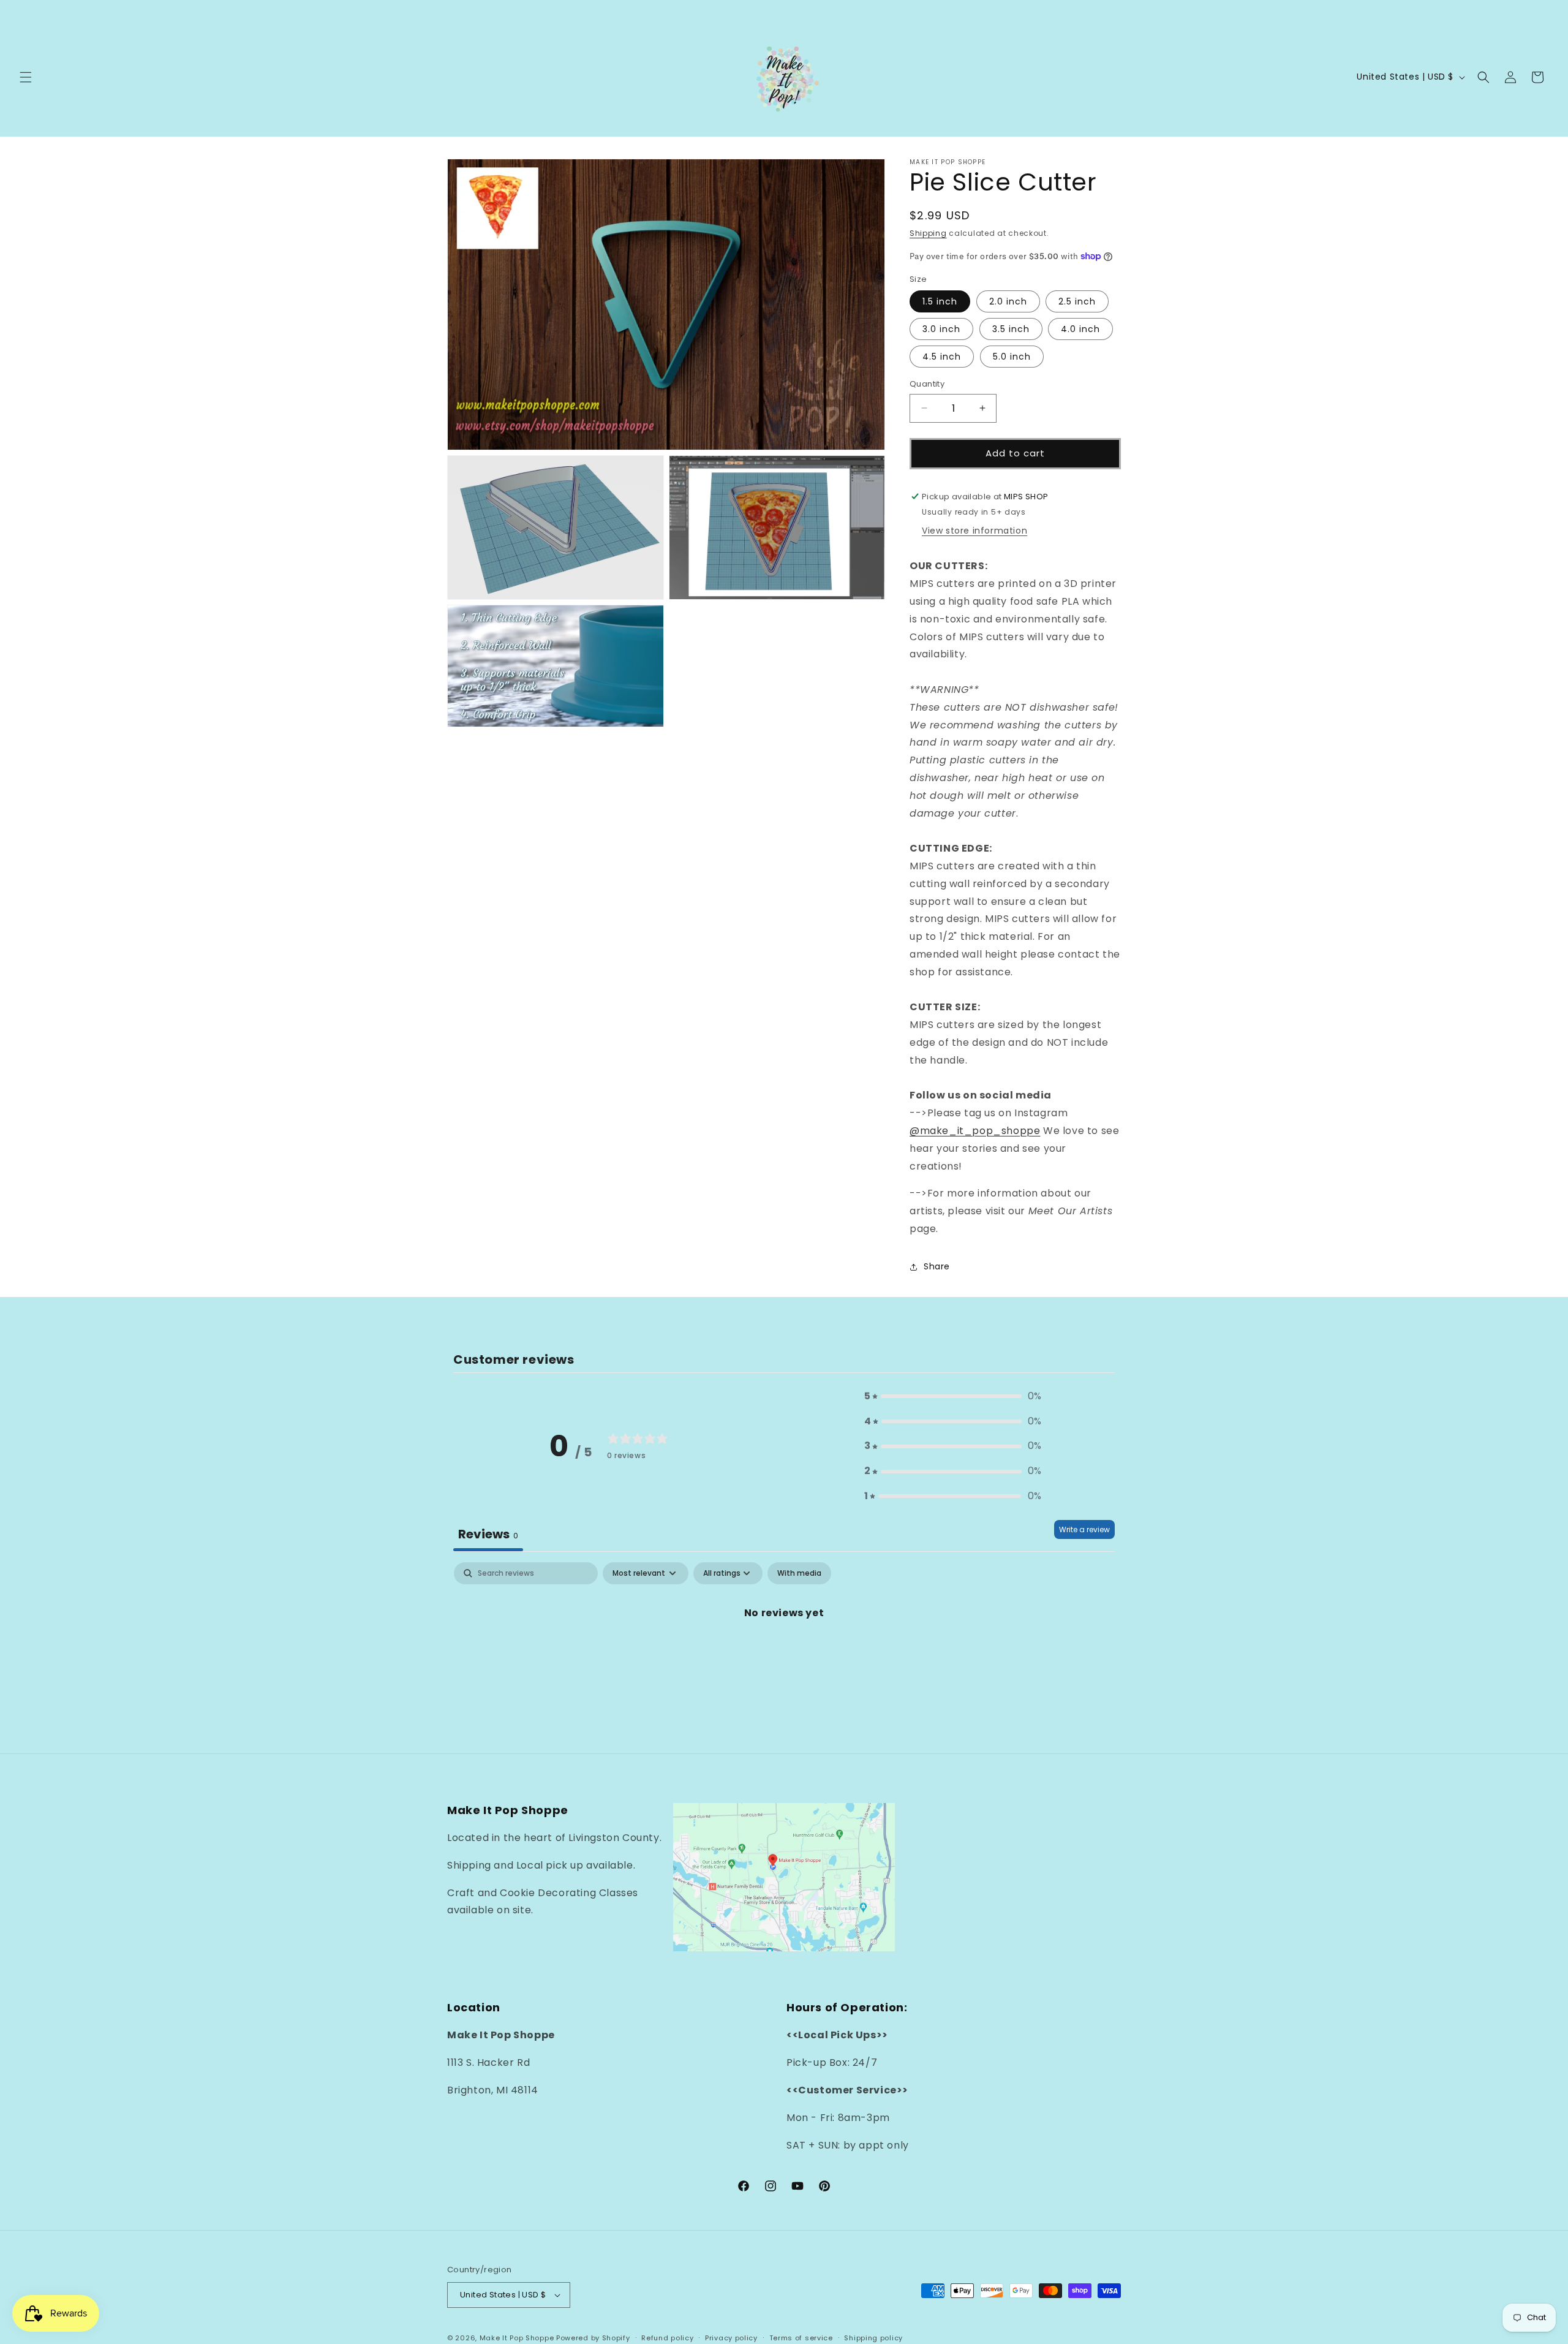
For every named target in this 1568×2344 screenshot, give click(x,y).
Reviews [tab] (488, 1534)
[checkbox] (799, 1573)
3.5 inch (1011, 329)
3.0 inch (941, 329)
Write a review (1084, 1529)
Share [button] (937, 1266)
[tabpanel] (784, 1654)
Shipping (928, 233)
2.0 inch (1008, 301)
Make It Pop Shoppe (517, 2338)
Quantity (927, 384)
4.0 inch (1080, 329)
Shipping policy (873, 2338)
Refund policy (667, 2338)
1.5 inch (940, 301)
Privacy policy (731, 2338)
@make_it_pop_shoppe (975, 1131)
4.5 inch (942, 357)
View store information (974, 531)
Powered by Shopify (593, 2338)
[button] (26, 77)
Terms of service (801, 2338)
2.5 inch (1077, 301)
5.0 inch (1012, 357)
